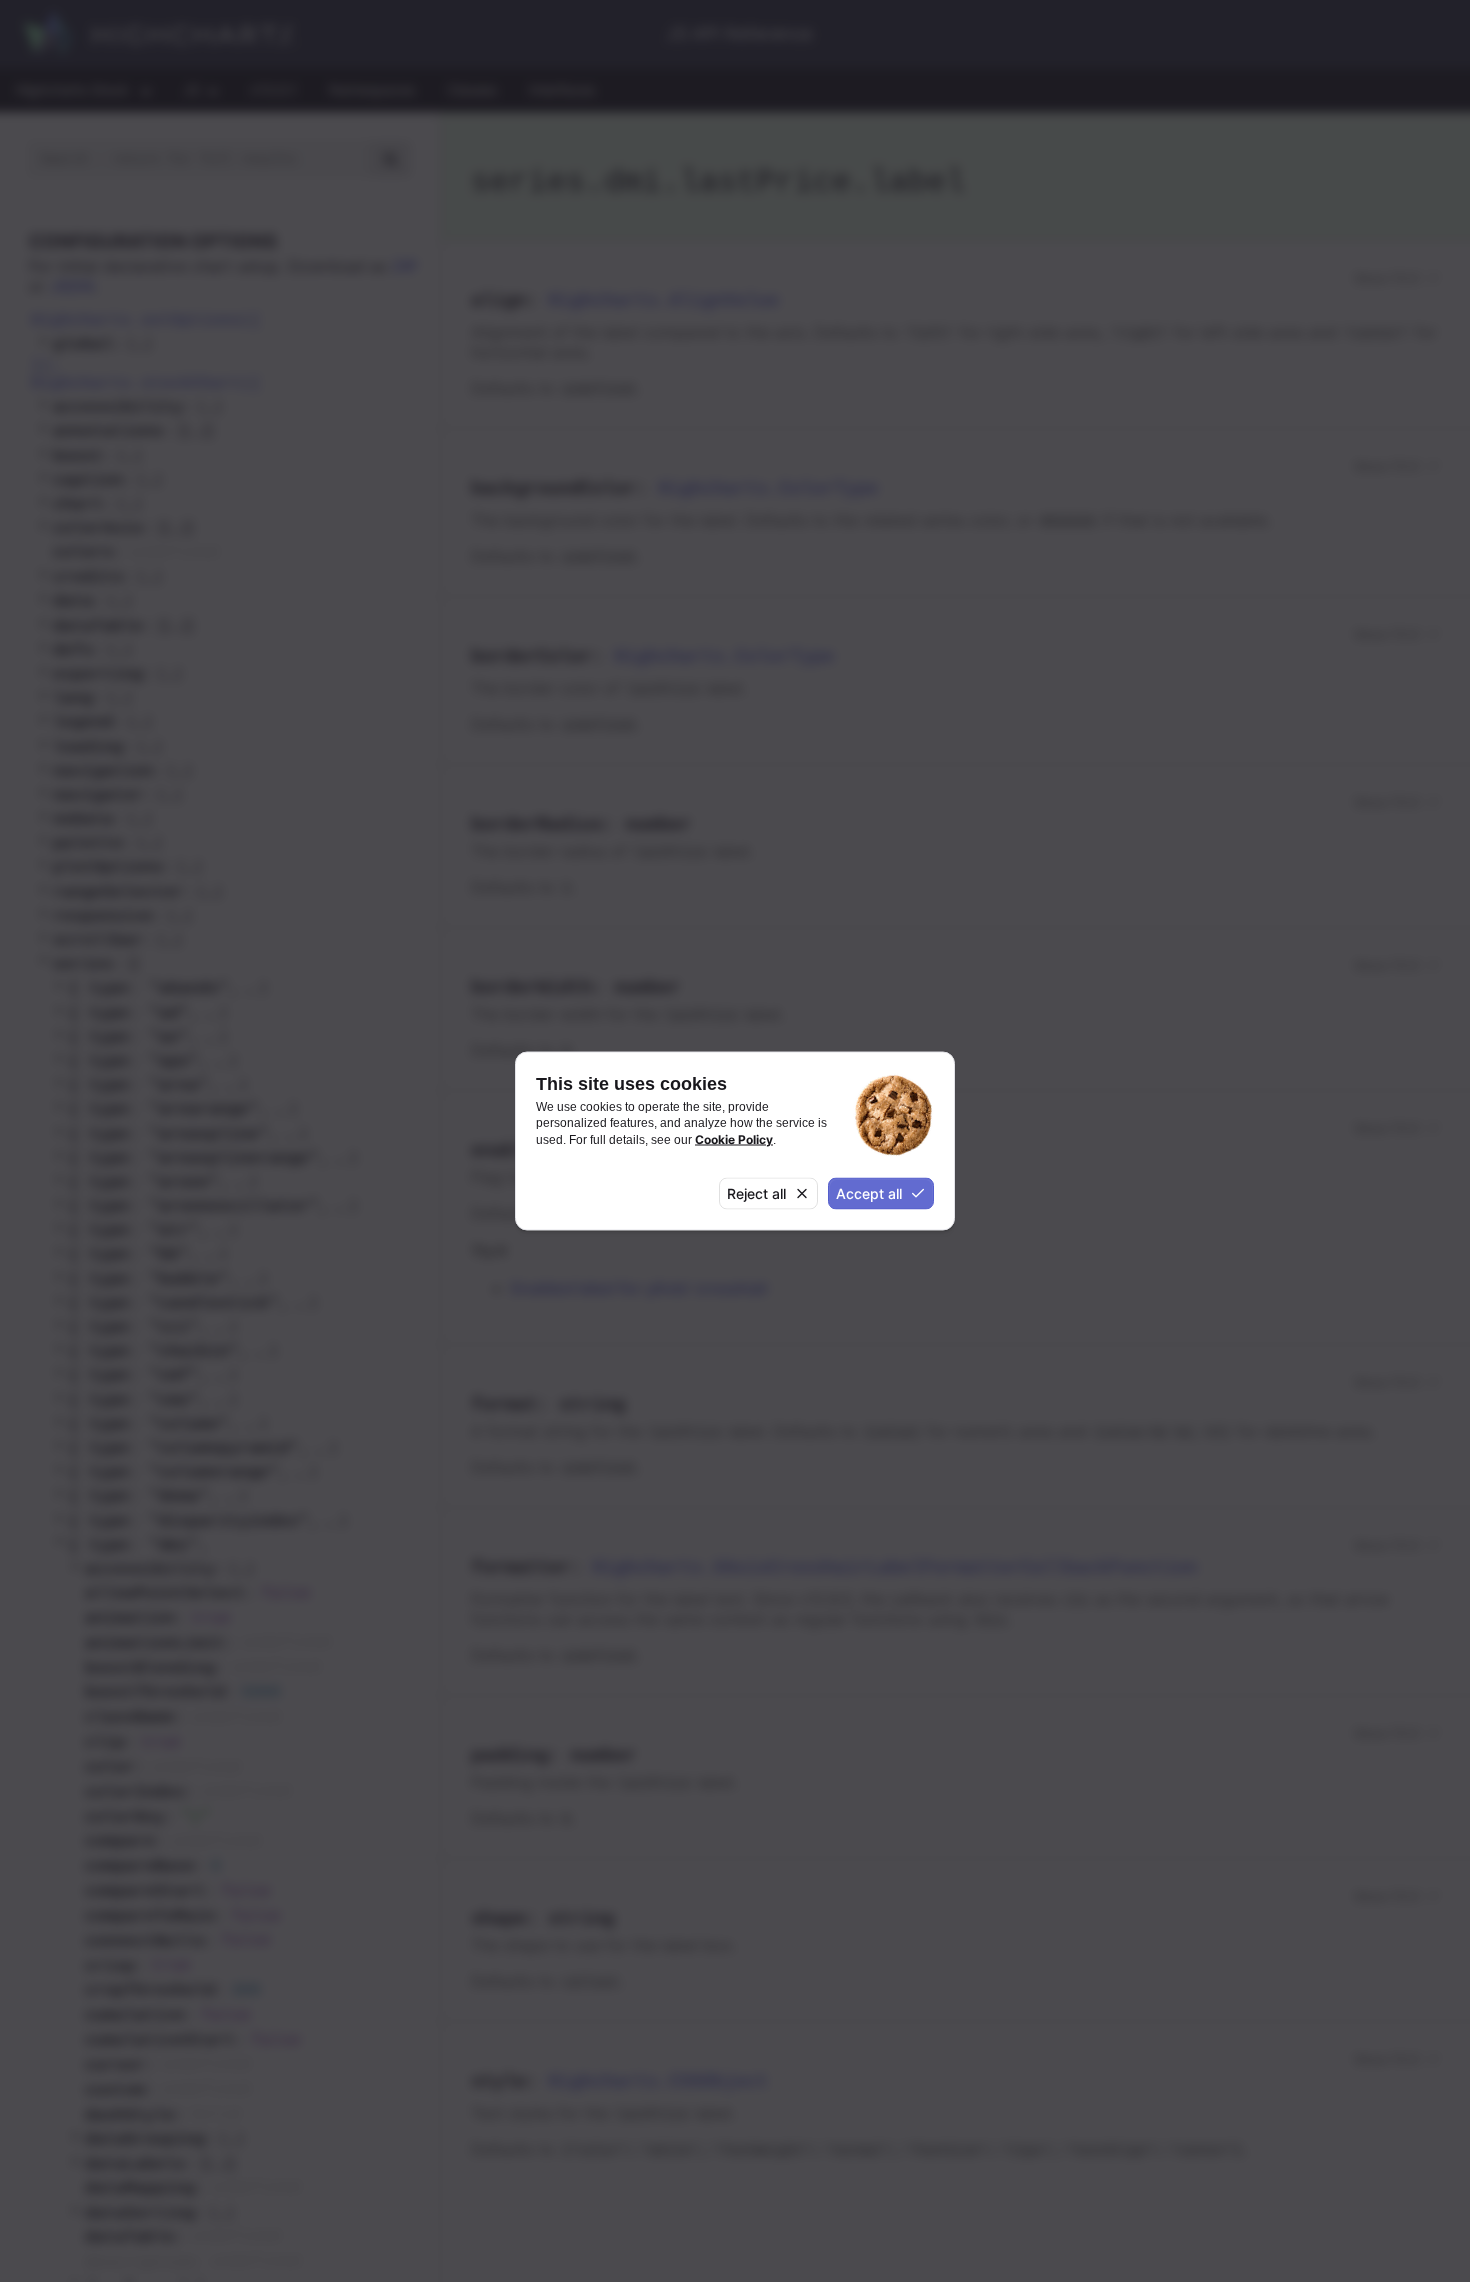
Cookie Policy (734, 1138)
